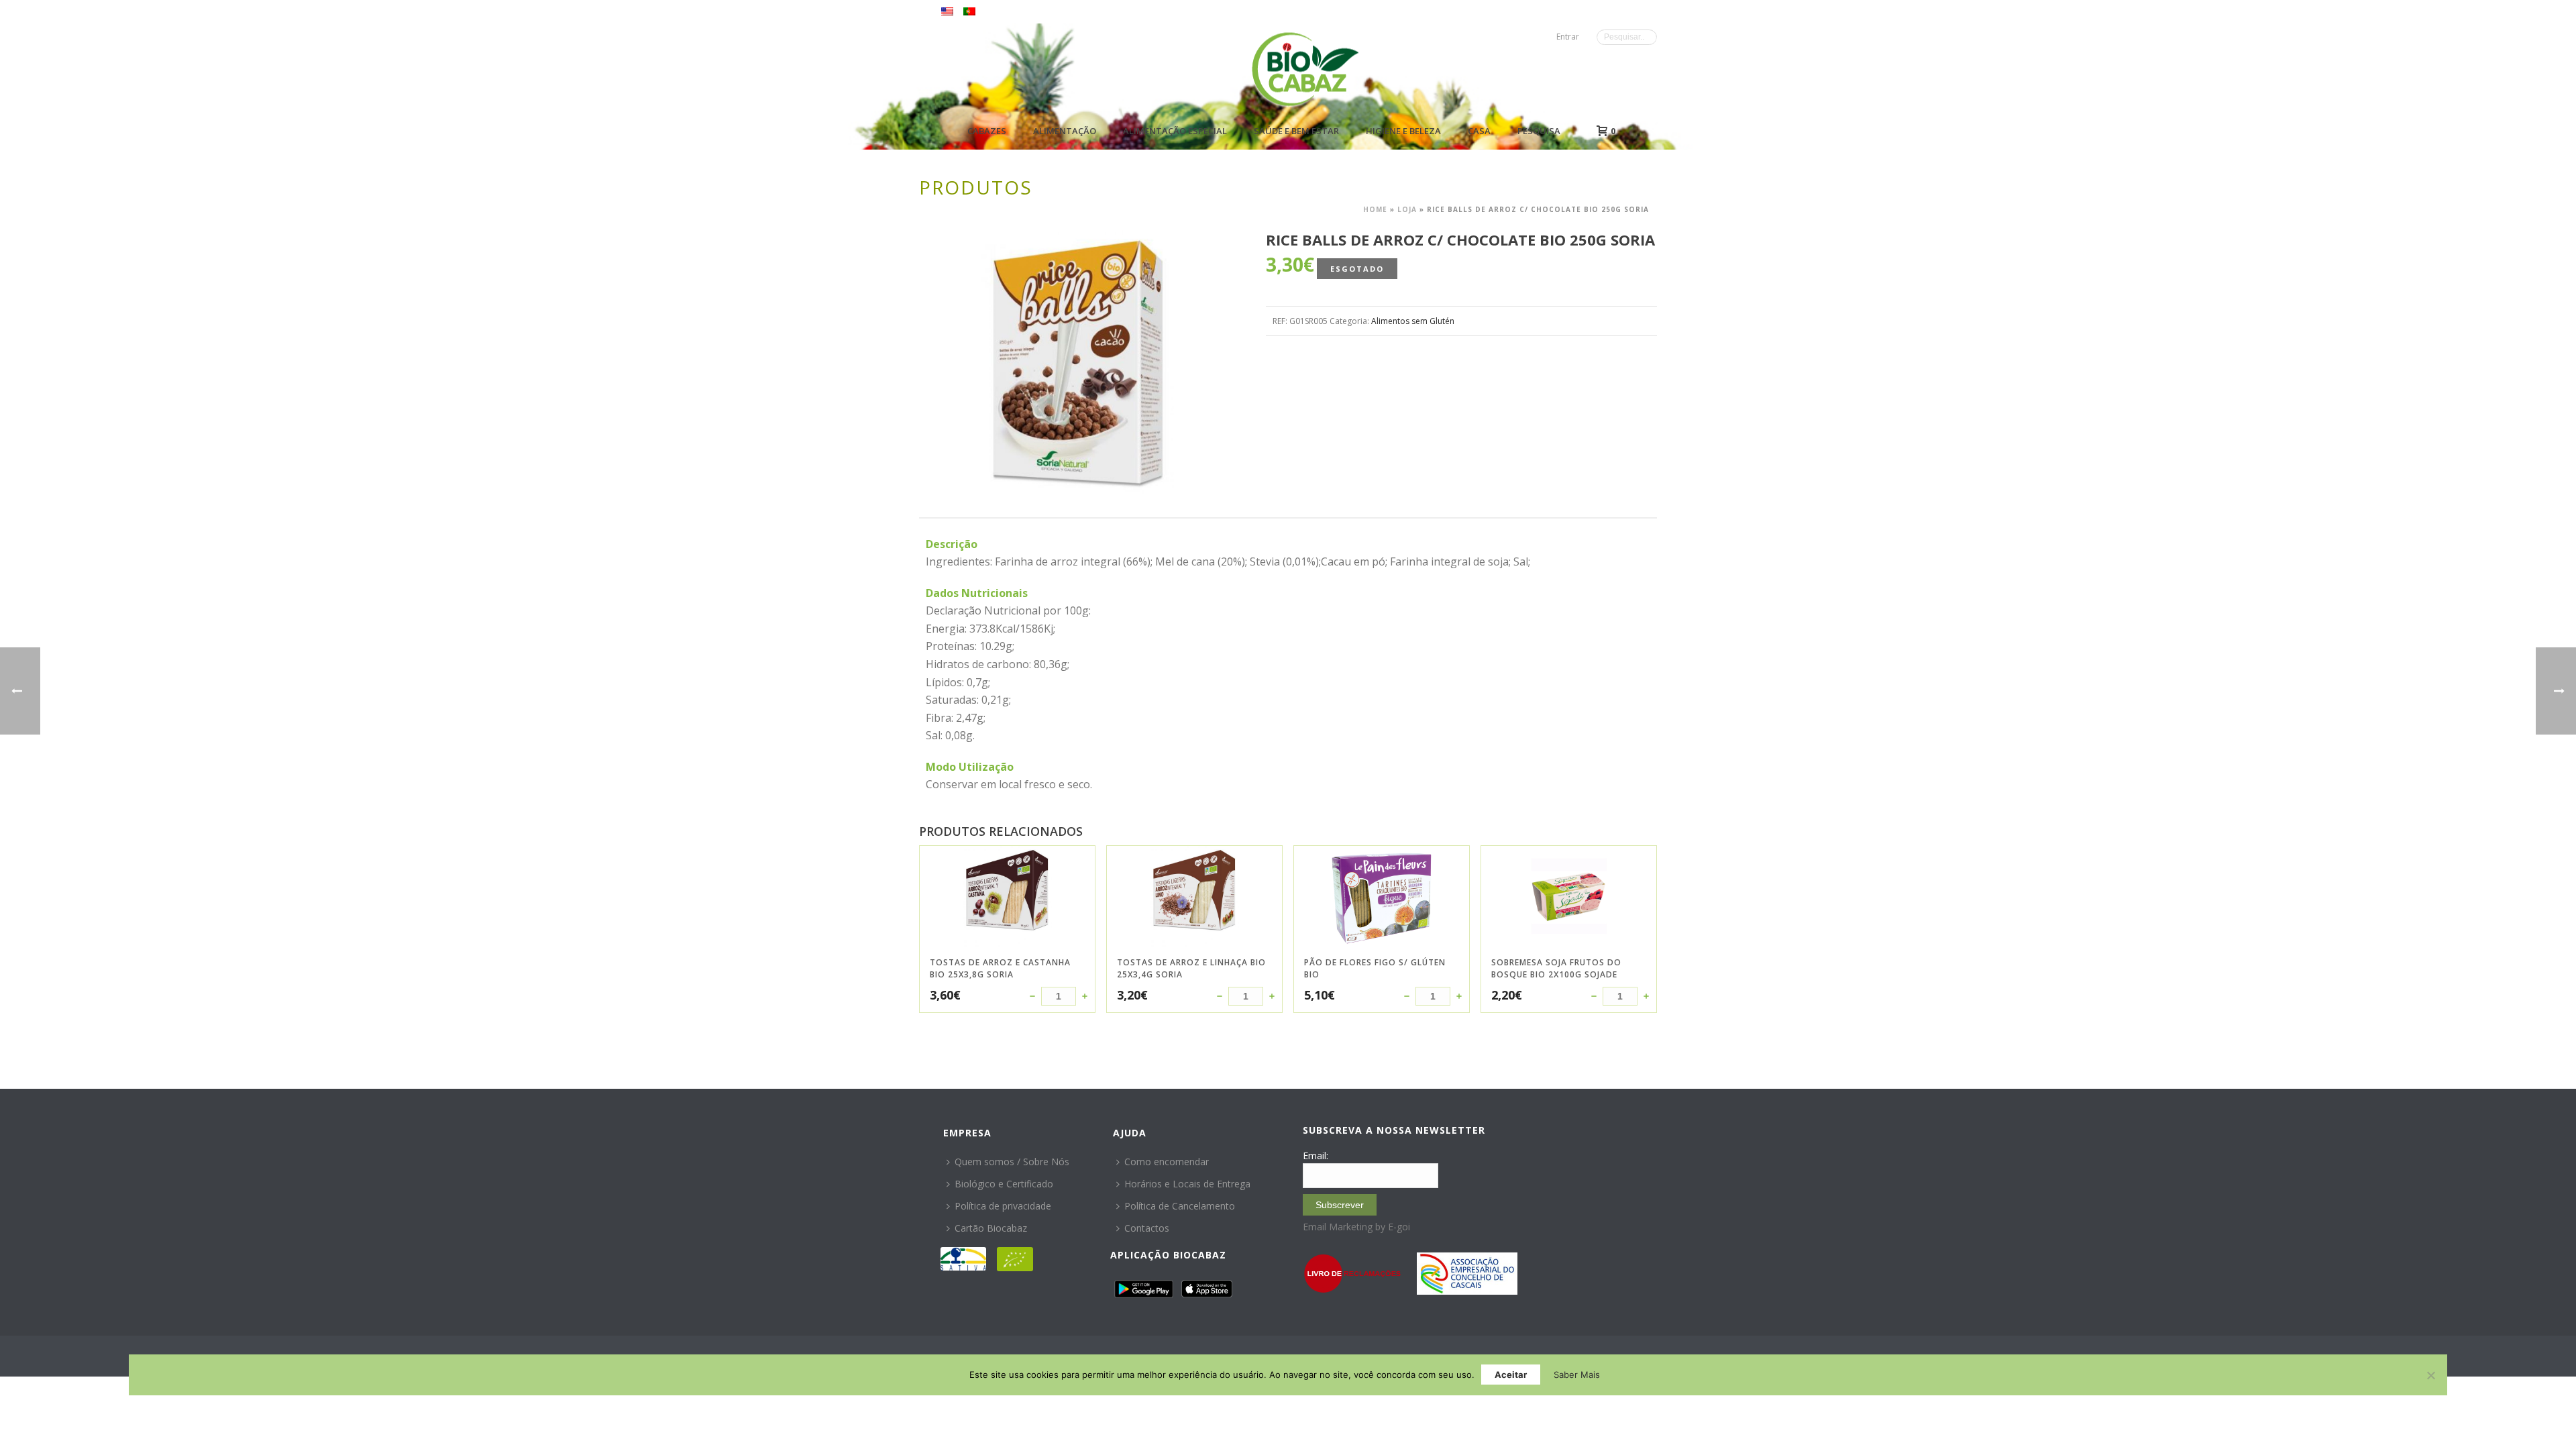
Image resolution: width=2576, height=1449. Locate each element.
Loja (1407, 209)
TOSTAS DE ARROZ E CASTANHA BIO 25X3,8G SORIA (1000, 968)
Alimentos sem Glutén (1413, 321)
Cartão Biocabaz (991, 1228)
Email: (1316, 1156)
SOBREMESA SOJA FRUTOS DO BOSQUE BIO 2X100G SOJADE (1556, 968)
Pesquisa (1539, 131)
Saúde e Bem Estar (1296, 131)
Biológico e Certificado (1004, 1184)
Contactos (1147, 1228)
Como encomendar (1167, 1162)
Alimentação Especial (1175, 131)
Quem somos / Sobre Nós (1012, 1162)
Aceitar (1511, 1375)
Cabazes (987, 131)
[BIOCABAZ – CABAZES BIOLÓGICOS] (1305, 69)
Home (1375, 209)
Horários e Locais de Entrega (1187, 1184)
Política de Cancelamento (1180, 1206)
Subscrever (1340, 1205)
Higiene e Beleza (1403, 131)
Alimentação (1065, 131)
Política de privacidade (1003, 1206)
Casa (1479, 131)
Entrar (1568, 37)
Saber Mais (1577, 1375)
